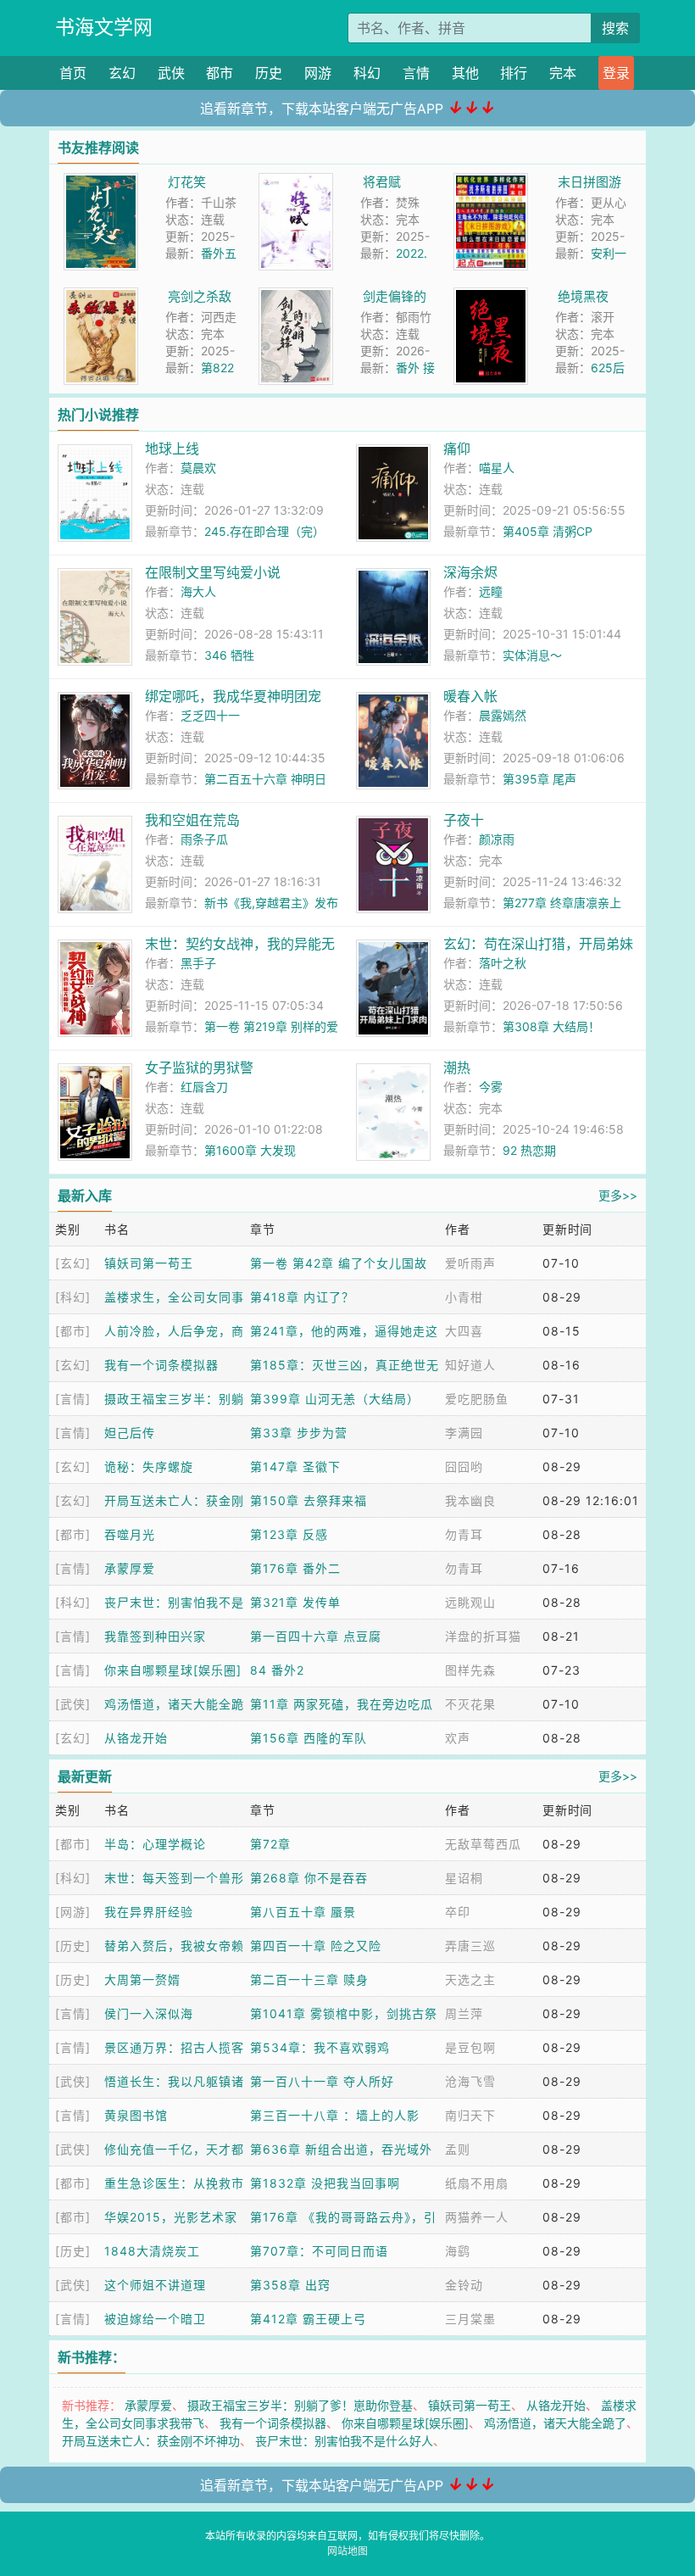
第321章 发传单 (295, 1602)
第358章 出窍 (290, 2285)
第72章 (270, 1844)
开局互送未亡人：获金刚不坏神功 (151, 2441)
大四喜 (464, 1331)
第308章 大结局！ (551, 1026)
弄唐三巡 (470, 1946)
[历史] (73, 1946)
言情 (416, 73)
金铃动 (464, 2285)
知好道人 (470, 1365)
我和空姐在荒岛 (192, 820)
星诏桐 (464, 1878)
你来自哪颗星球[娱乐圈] (173, 1670)
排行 (514, 73)
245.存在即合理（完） (264, 531)
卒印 (458, 1912)
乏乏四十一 (210, 715)
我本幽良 (470, 1500)
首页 (73, 73)
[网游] (73, 1912)
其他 (465, 73)
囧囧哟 (464, 1466)
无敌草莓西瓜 (483, 1844)
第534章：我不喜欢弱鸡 (320, 2047)
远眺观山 (470, 1602)
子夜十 (464, 820)
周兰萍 (464, 2013)
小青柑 (464, 1297)
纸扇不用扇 (477, 2183)
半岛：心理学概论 (155, 1844)
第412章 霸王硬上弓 (308, 2319)
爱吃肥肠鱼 (477, 1399)
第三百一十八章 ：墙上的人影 (335, 2115)
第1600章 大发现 (250, 1150)
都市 (220, 73)
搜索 (615, 28)
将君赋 (382, 182)
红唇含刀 (204, 1087)
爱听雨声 (470, 1263)
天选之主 (470, 1979)
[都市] (73, 1331)
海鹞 (458, 2251)
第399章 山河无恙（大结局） (335, 1399)
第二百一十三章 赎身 (309, 1979)
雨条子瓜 (204, 839)
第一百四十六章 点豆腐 (316, 1636)
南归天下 (470, 2115)
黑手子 (198, 963)
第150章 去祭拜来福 (309, 1500)
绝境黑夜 (583, 296)
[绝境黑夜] (491, 296)
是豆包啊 (470, 2047)
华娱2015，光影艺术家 (171, 2217)
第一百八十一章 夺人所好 (322, 2081)
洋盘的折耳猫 (483, 1636)
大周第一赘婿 (142, 1979)
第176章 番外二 (295, 1568)
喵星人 (497, 468)
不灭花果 (470, 1704)
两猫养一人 (477, 2217)
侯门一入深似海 (149, 2013)
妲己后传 (130, 1433)
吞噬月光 (130, 1534)
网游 (318, 73)
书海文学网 (104, 27)
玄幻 (122, 73)
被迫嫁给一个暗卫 (155, 2319)
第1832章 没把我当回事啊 (325, 2183)
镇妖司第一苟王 (149, 1263)
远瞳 (491, 591)
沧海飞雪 (470, 2081)
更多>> (618, 1195)
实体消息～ (532, 655)
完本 (563, 73)
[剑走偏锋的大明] (296, 296)
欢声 (458, 1738)
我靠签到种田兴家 (155, 1636)
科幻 (367, 73)
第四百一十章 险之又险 (316, 1946)
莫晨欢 (198, 468)
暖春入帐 (470, 696)
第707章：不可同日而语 (319, 2251)
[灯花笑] (101, 182)
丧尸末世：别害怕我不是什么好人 (344, 2441)
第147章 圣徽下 (295, 1466)
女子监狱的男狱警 (199, 1068)
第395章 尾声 (539, 779)
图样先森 (470, 1670)
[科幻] (73, 1297)
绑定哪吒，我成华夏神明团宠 (233, 696)
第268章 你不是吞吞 (309, 1878)
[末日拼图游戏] (491, 182)
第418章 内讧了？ (302, 1297)
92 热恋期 (529, 1150)
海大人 (198, 591)
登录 (616, 73)
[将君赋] (296, 182)
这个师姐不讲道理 (155, 2285)
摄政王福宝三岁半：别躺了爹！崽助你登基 (300, 2405)
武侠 (171, 73)
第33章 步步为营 (299, 1433)
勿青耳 (464, 1534)
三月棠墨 (470, 2319)
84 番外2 (277, 1670)
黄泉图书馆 (136, 2115)
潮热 (457, 1068)
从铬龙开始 (136, 1738)
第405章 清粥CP (548, 531)
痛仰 (457, 449)
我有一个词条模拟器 (161, 1365)
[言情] (73, 1399)
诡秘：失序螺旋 (149, 1466)
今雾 (491, 1087)
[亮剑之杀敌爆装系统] (101, 296)
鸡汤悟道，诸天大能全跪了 (555, 2423)
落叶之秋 (503, 963)
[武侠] (73, 1704)
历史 (269, 73)
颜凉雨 (497, 839)
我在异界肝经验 (149, 1912)
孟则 (458, 2149)
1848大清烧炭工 (152, 2251)
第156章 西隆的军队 (309, 1738)
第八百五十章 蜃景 (303, 1912)
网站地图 (347, 2551)
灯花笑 (187, 182)
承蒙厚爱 (130, 1568)
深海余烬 (470, 572)
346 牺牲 (229, 655)
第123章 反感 (289, 1534)
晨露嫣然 (503, 715)
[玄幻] (73, 1263)
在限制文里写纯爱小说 (213, 572)
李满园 (464, 1433)
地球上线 (172, 449)
